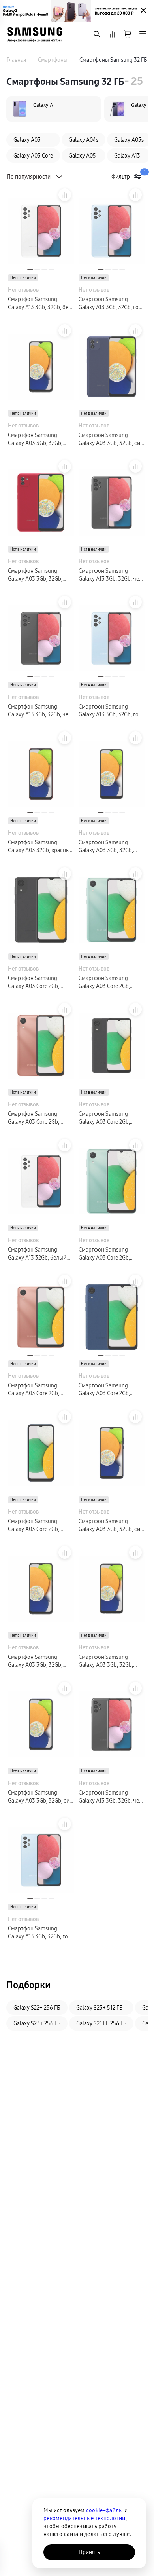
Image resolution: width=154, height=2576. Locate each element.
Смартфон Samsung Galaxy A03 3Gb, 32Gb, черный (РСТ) (35, 439)
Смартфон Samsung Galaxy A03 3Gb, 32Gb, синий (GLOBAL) (111, 1525)
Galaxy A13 (127, 156)
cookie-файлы (104, 2510)
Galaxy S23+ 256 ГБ (37, 2023)
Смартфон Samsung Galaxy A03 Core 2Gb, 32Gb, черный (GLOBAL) (37, 982)
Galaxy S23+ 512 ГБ (99, 2008)
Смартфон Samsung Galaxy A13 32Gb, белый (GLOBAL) (37, 1254)
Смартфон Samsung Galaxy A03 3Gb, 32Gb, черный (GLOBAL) (106, 846)
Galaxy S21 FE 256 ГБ (101, 2023)
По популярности (29, 177)
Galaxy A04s (84, 140)
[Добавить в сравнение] (65, 195)
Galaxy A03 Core (33, 156)
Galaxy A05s (129, 140)
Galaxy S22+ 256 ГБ (37, 2008)
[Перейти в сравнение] (112, 35)
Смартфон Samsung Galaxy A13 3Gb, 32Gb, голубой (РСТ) (110, 303)
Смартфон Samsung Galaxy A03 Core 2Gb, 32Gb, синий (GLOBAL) (106, 1390)
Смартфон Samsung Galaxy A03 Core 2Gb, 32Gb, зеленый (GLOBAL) (109, 982)
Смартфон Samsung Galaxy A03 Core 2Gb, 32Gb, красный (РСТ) (34, 1390)
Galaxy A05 (82, 156)
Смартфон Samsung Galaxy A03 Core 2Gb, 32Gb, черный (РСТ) (104, 1118)
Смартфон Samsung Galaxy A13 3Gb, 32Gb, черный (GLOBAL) (41, 711)
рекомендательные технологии (85, 2518)
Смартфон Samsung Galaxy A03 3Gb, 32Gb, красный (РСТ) (35, 575)
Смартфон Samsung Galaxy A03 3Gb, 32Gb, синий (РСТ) (111, 439)
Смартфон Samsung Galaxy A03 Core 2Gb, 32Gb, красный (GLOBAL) (38, 1118)
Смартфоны (53, 60)
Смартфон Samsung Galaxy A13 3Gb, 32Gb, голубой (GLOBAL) (110, 711)
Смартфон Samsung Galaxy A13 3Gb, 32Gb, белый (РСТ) (39, 303)
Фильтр (128, 176)
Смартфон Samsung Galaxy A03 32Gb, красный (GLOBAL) (40, 846)
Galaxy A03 (27, 140)
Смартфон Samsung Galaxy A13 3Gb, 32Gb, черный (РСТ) (112, 575)
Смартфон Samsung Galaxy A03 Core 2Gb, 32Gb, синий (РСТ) (34, 1525)
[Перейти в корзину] (128, 35)
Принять (89, 2552)
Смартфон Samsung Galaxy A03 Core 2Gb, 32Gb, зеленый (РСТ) (104, 1254)
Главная (16, 60)
